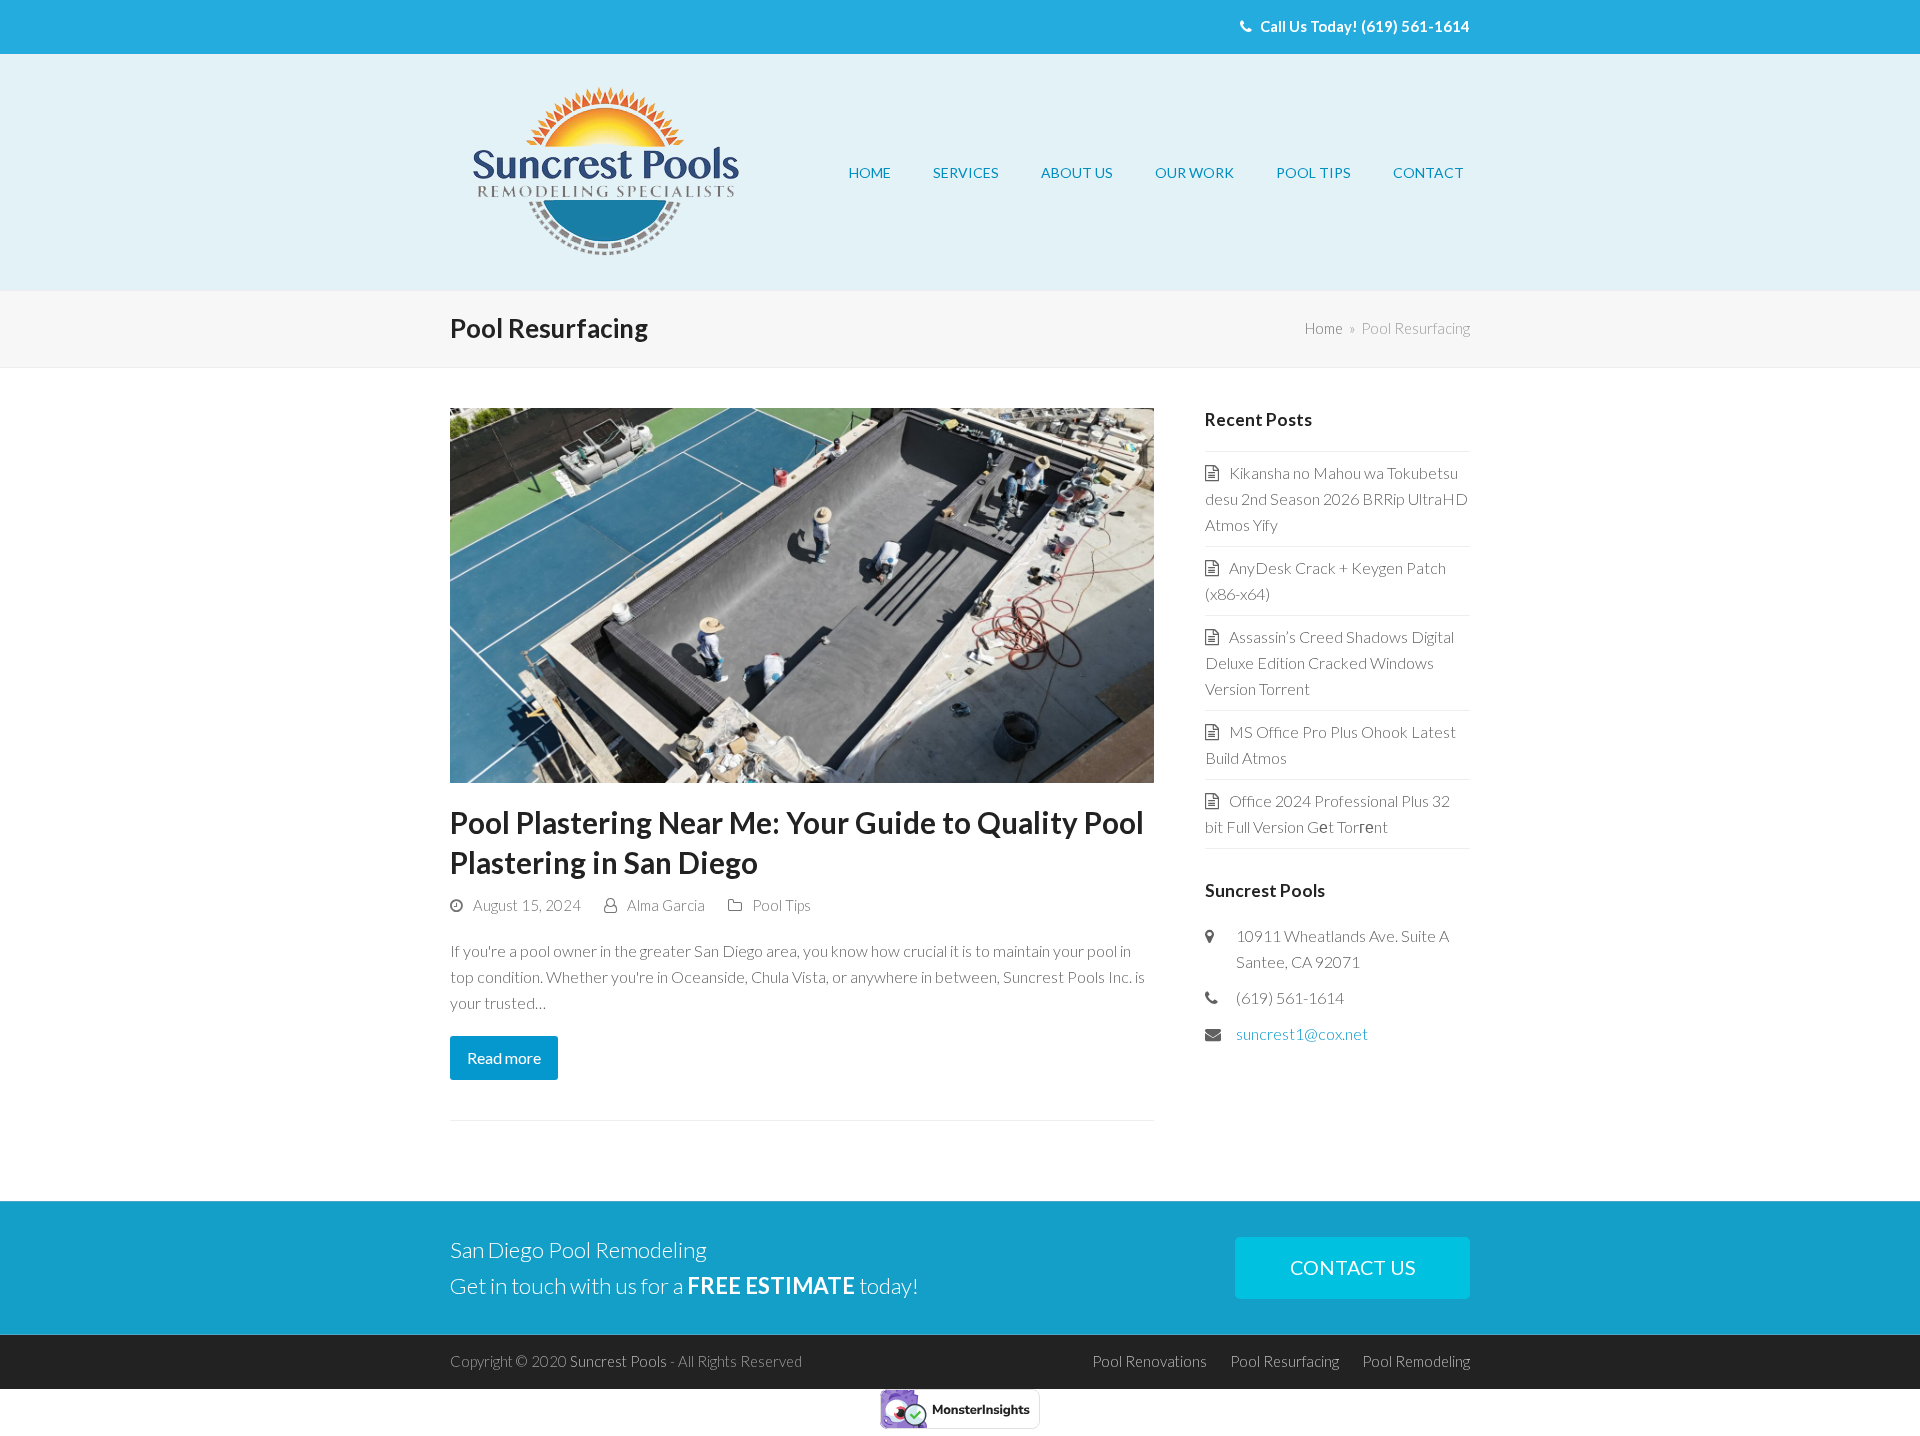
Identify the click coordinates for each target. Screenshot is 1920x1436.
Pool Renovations (1149, 1361)
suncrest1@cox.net (1302, 1033)
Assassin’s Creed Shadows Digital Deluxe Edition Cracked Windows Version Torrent (1329, 662)
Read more (504, 1057)
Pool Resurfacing (1284, 1361)
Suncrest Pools (618, 1361)
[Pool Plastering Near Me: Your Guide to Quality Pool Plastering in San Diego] (802, 592)
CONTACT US (1353, 1267)
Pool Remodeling (1416, 1361)
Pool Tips (781, 905)
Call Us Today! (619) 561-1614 (1363, 26)
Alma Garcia (666, 905)
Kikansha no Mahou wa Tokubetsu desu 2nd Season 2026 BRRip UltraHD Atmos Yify (1336, 498)
